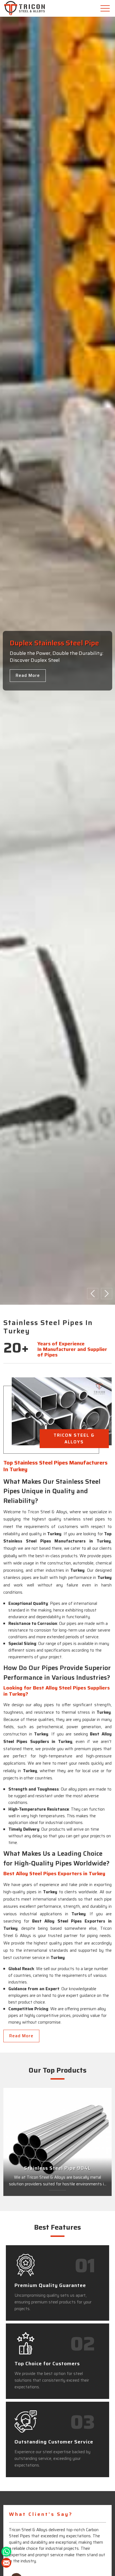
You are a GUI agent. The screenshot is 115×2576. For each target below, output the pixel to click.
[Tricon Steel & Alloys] (38, 8)
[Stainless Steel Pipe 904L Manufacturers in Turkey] (57, 2142)
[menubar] (106, 8)
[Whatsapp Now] (6, 2552)
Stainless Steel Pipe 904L (57, 2168)
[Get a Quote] (6, 2563)
